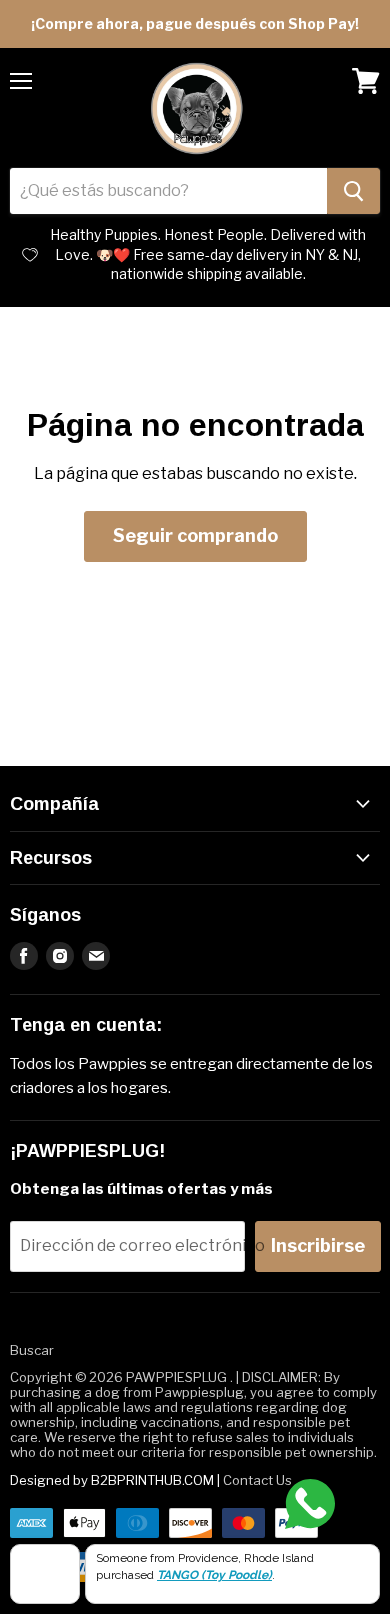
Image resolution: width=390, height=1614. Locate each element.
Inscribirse (318, 1245)
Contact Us (257, 1480)
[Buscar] (353, 191)
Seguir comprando (195, 535)
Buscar (32, 1350)
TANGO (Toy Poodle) (214, 1575)
